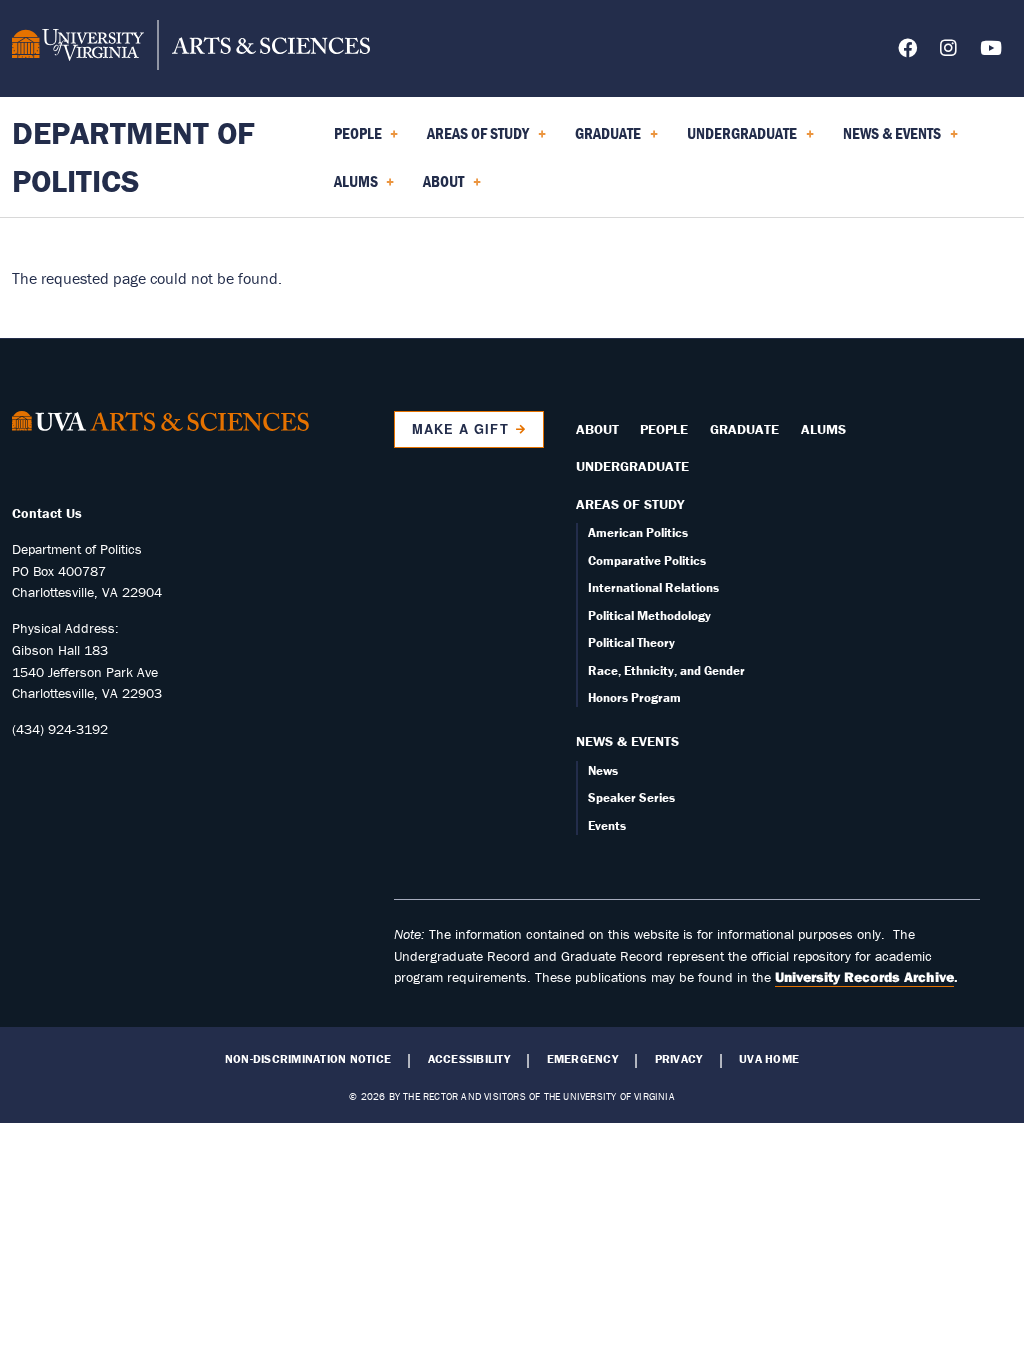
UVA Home (769, 1059)
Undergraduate (632, 466)
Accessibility (469, 1059)
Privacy (679, 1059)
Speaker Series (631, 797)
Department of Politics (133, 156)
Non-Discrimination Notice (308, 1059)
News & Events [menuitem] (888, 140)
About (597, 429)
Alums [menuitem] (352, 188)
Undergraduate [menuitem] (738, 140)
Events (607, 825)
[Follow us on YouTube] (991, 51)
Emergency (582, 1059)
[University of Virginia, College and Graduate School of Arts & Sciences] (191, 48)
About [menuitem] (439, 188)
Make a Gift (460, 429)
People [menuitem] (354, 140)
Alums (823, 429)
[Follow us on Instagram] (948, 51)
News (603, 770)
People (664, 429)
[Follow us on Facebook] (907, 51)
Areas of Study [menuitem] (474, 140)
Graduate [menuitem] (604, 140)
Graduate (744, 429)
